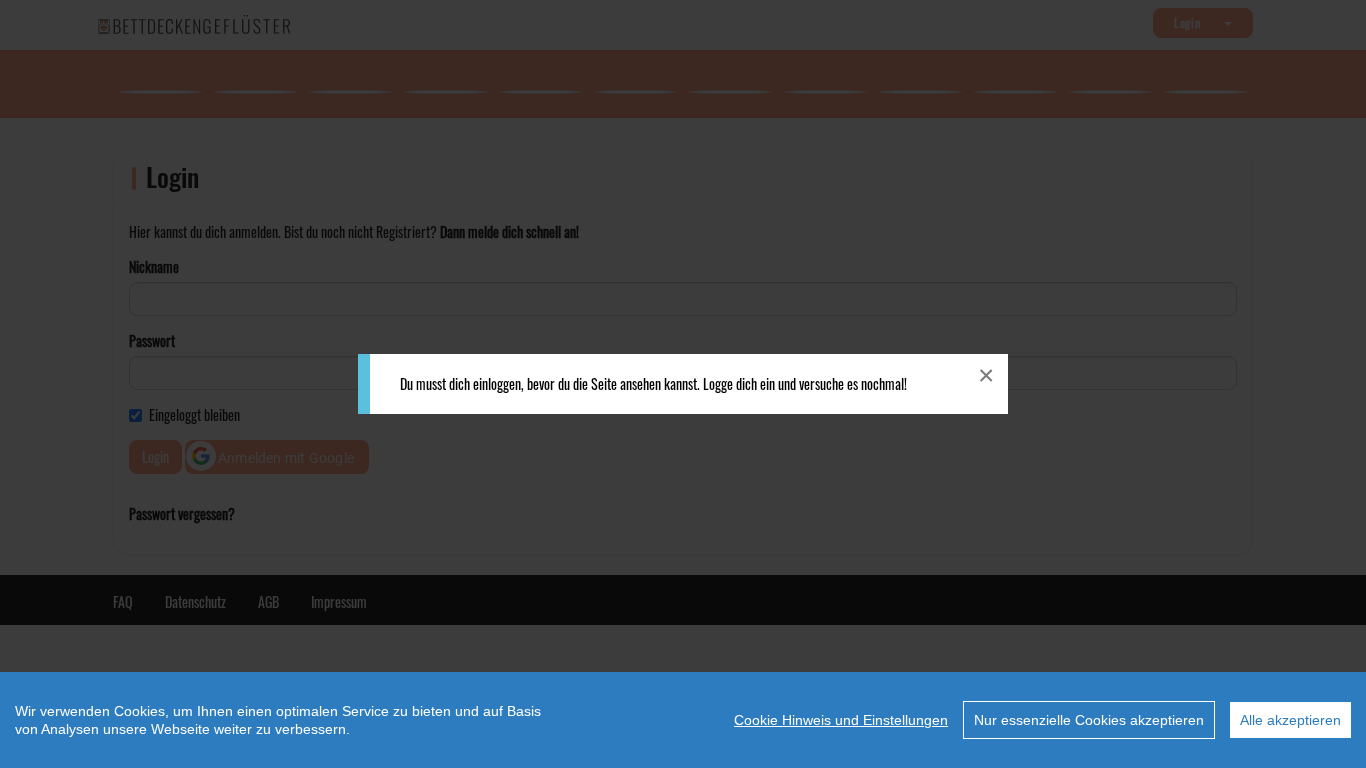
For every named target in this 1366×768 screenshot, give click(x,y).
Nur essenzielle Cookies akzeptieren (1089, 720)
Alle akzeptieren (1290, 720)
